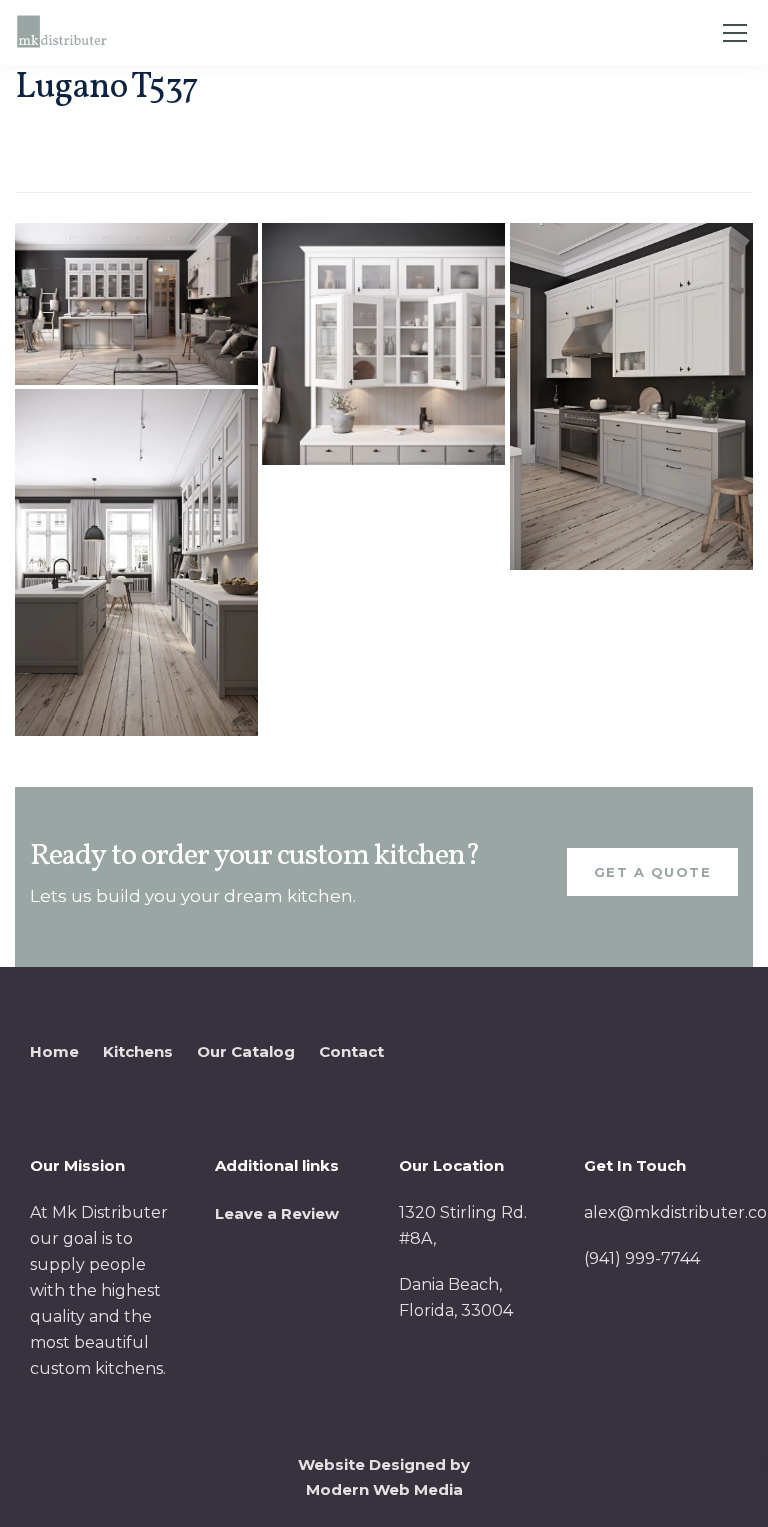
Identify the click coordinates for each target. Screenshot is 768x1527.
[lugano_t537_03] (631, 396)
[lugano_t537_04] (136, 562)
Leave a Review (277, 1213)
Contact (351, 1051)
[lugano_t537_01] (136, 304)
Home (54, 1051)
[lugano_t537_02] (383, 344)
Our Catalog (246, 1051)
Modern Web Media (384, 1489)
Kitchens (138, 1051)
